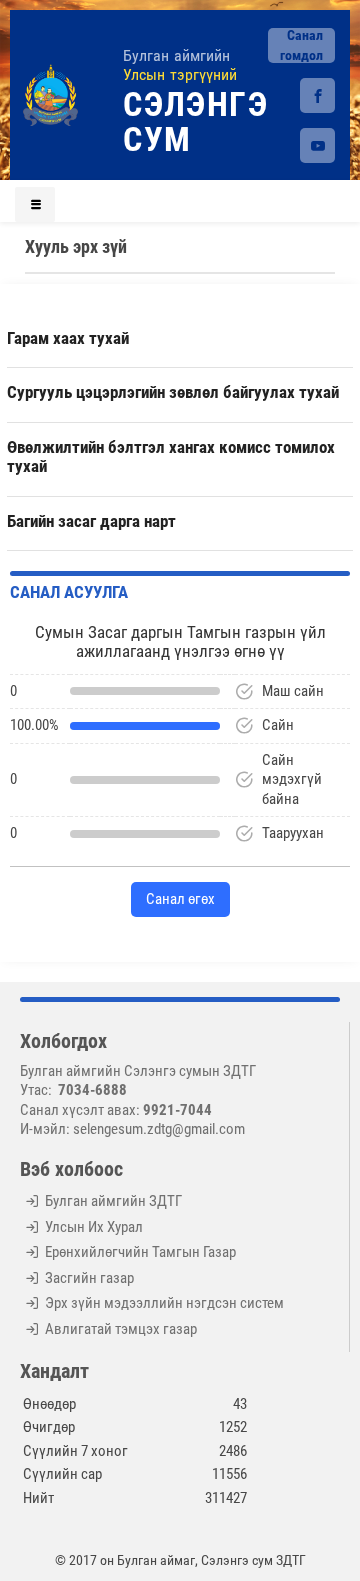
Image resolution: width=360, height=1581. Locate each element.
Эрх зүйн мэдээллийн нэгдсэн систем (164, 1303)
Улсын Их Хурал (94, 1227)
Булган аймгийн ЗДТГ (113, 1201)
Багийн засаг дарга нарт (91, 521)
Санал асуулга (69, 592)
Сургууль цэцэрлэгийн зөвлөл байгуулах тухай (173, 392)
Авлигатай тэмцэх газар (121, 1329)
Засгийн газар (89, 1278)
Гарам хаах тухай (68, 338)
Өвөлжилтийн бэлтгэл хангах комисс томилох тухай (171, 457)
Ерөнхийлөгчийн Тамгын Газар (140, 1252)
